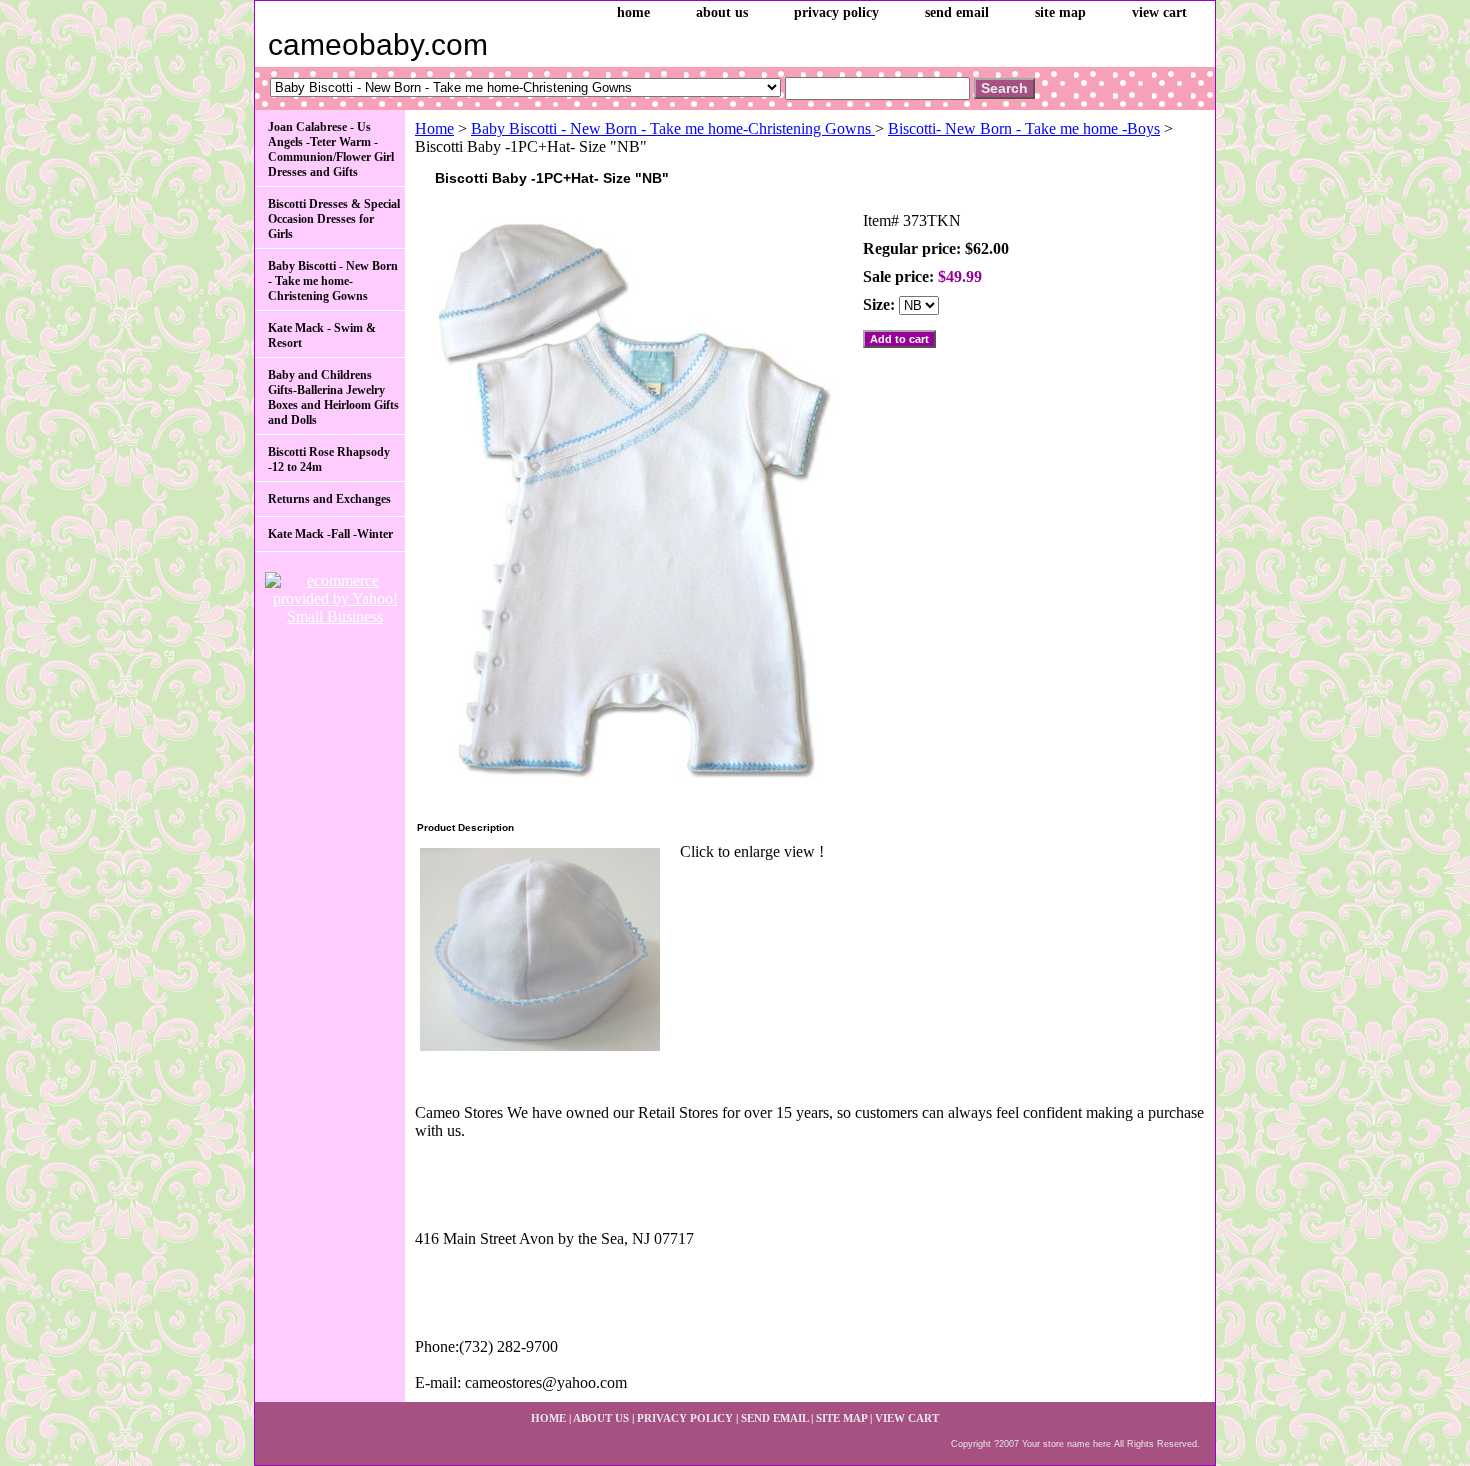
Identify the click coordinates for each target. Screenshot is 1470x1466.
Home (434, 128)
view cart (1159, 12)
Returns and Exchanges (329, 499)
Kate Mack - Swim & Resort (322, 335)
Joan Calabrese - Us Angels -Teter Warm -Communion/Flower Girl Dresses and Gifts (331, 149)
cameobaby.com (378, 44)
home (633, 12)
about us (722, 12)
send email (957, 12)
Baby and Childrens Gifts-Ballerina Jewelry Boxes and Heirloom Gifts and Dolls (333, 397)
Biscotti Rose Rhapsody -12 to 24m (329, 459)
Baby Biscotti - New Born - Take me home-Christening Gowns (673, 128)
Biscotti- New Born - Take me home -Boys (1024, 128)
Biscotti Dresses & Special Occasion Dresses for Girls (334, 219)
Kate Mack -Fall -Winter (330, 534)
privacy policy (836, 12)
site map (1060, 12)
